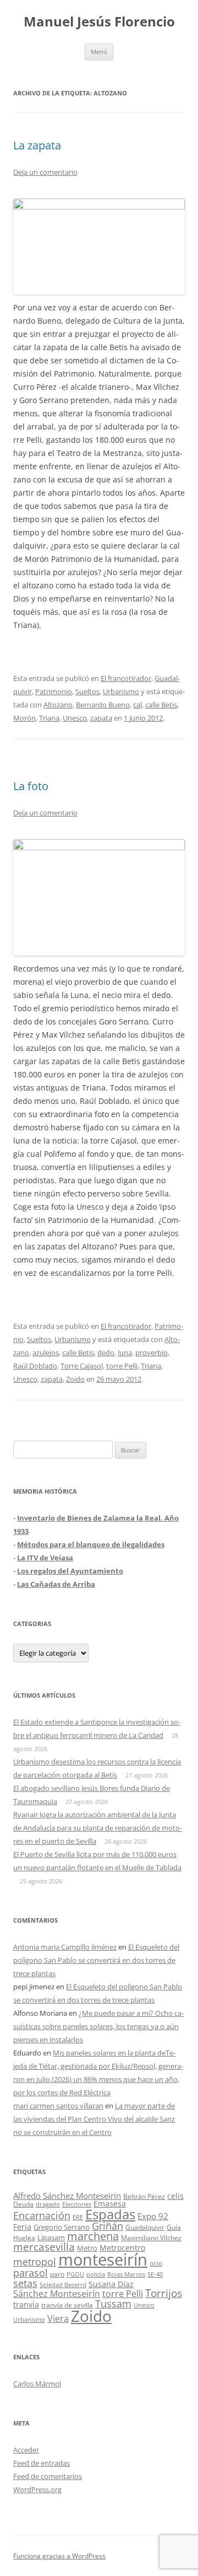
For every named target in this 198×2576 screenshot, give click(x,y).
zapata (101, 718)
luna (125, 1353)
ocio (156, 2263)
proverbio (152, 1353)
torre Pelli (122, 1366)
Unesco (75, 718)
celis (175, 2196)
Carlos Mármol (37, 2384)
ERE (78, 2217)
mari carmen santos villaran (58, 2106)
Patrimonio (54, 691)
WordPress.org (37, 2489)
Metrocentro (122, 2248)
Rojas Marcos (126, 2274)
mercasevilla (44, 2247)
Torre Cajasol (82, 1366)
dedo (106, 1353)
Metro (87, 2248)
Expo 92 (153, 2216)
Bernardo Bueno (103, 705)
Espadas (110, 2214)
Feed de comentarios (48, 2476)
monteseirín (103, 2260)
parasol (31, 2273)
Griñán (108, 2226)
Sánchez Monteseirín (57, 2294)
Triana (49, 718)
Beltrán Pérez (144, 2196)
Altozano (58, 705)
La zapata (37, 145)
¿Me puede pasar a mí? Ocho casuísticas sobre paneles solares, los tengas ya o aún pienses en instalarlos (98, 2026)
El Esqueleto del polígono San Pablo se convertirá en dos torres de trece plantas (96, 1960)
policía (96, 2274)
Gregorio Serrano (62, 2227)
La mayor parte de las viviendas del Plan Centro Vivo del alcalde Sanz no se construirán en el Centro (94, 2119)
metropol (35, 2262)
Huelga (24, 2237)
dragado (48, 2204)
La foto (31, 786)
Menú (99, 52)
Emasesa (110, 2204)
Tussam (113, 2303)
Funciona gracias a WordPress (59, 2556)
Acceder (26, 2450)
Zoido (75, 1379)
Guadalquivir (145, 2227)
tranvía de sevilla (67, 2305)
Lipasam (51, 2237)
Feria (22, 2227)
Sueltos (87, 691)
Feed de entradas (42, 2463)
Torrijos (164, 2293)
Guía (174, 2227)
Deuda (23, 2204)
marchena (93, 2236)
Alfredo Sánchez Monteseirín (67, 2196)
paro (57, 2274)
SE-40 (155, 2274)
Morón (24, 718)
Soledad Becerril (63, 2285)
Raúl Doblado (35, 1366)
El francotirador (126, 678)
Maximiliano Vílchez (151, 2238)
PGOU (75, 2274)
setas (25, 2283)
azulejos (46, 1353)
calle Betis (161, 705)
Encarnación (42, 2215)
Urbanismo (121, 691)
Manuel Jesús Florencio (99, 22)
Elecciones (77, 2204)
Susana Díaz (111, 2284)
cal (137, 705)
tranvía (26, 2304)
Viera (58, 2319)
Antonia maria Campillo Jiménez (65, 1947)
